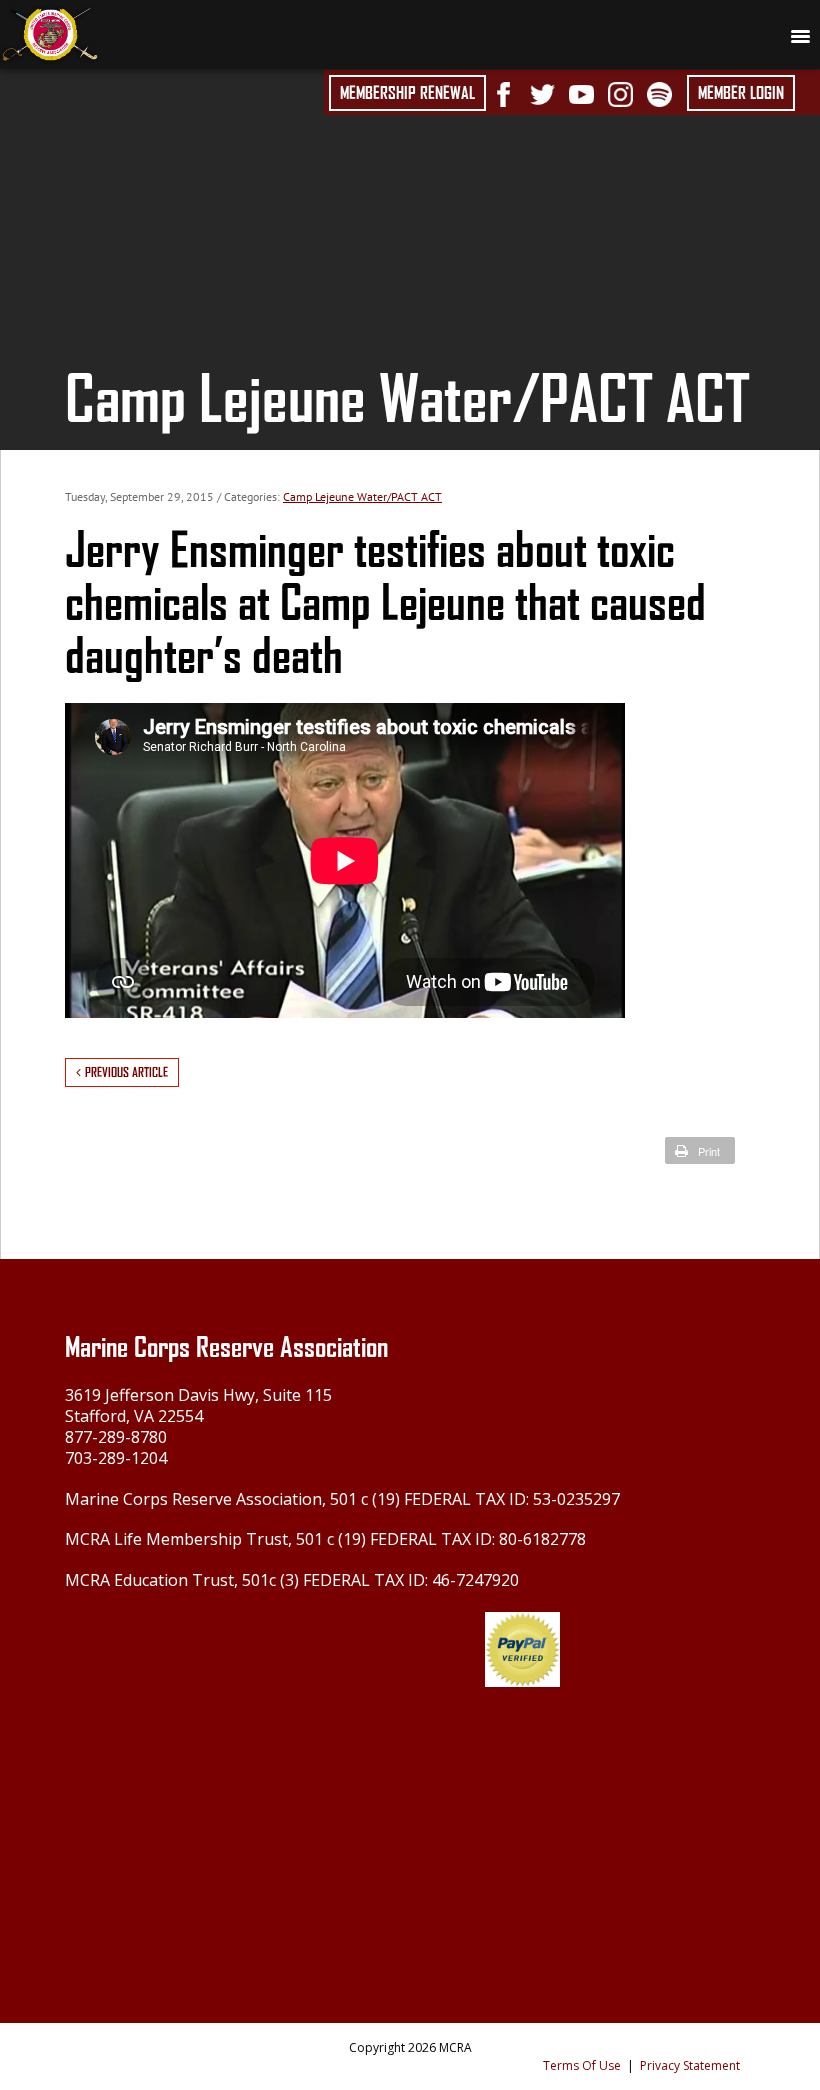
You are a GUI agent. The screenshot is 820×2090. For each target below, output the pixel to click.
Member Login (741, 93)
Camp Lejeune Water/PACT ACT (362, 496)
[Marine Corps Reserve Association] (50, 32)
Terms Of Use (582, 2065)
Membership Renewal (407, 93)
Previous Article (126, 1072)
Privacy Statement (690, 2065)
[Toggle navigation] (800, 35)
